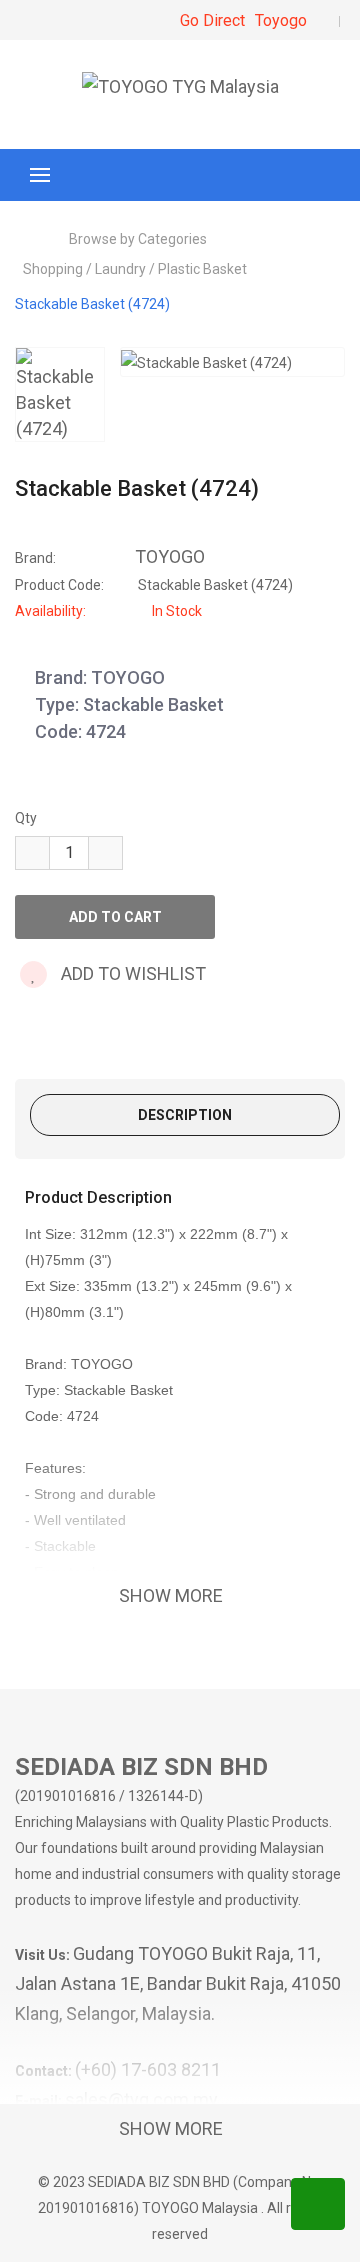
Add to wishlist (131, 973)
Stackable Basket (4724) (92, 304)
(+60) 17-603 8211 (148, 2069)
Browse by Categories (138, 239)
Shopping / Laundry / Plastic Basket (135, 269)
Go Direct (212, 20)
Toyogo (281, 20)
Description (185, 1115)
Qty (26, 818)
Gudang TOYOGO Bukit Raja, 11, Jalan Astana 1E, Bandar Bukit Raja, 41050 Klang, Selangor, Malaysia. (178, 1983)
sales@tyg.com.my (141, 2099)
